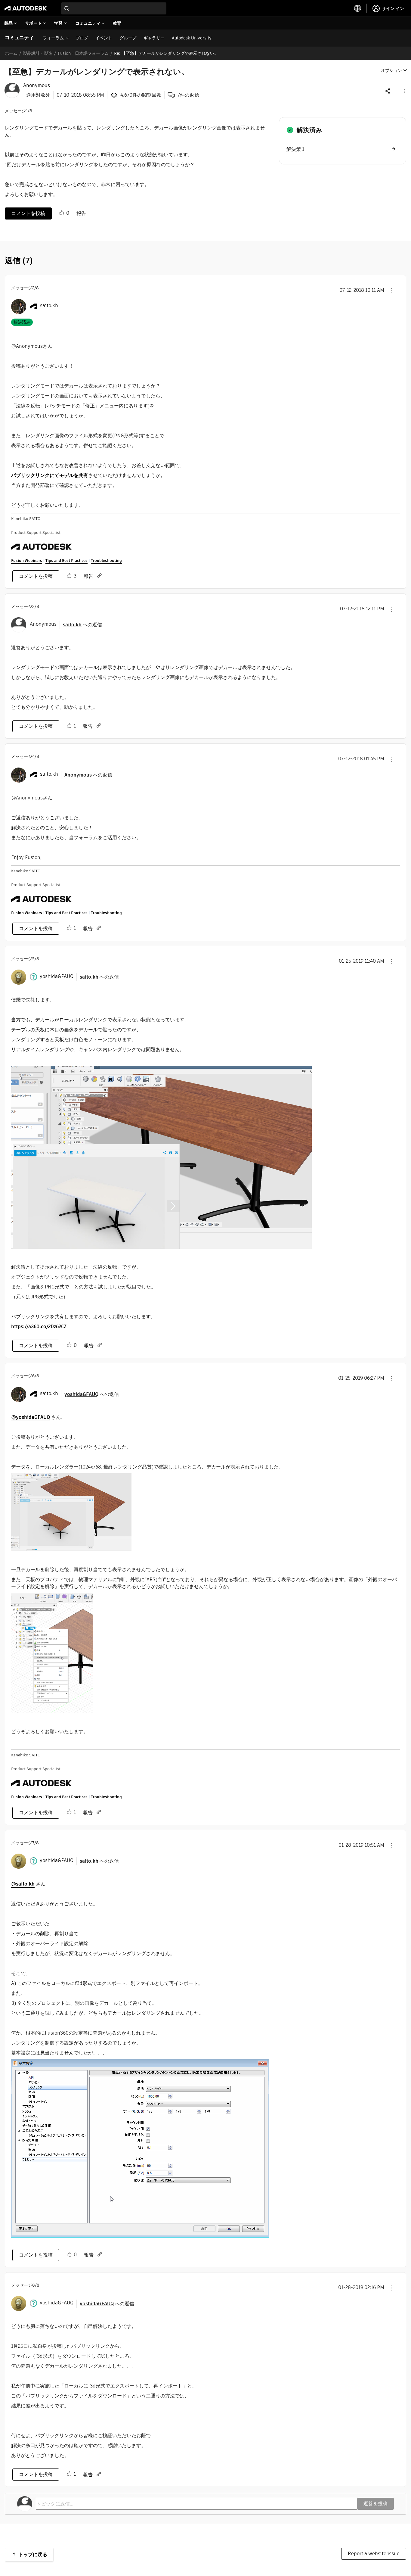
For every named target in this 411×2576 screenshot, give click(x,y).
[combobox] (114, 8)
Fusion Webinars (27, 561)
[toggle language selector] (358, 8)
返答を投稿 (375, 2504)
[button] (404, 91)
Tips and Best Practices (66, 561)
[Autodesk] (26, 8)
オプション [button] (391, 70)
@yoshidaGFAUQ (31, 1417)
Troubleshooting (106, 561)
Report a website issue (374, 2554)
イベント (104, 38)
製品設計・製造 (38, 53)
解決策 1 (295, 149)
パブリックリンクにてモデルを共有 (50, 475)
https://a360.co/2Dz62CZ (39, 1327)
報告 (81, 213)
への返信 (82, 625)
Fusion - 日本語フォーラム (83, 53)
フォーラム (53, 38)
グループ (128, 38)
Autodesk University (192, 38)
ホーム (11, 53)
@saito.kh (23, 1884)
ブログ (82, 38)
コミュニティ (19, 37)
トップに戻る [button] (33, 2554)
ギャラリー (154, 38)
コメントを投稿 (28, 213)
